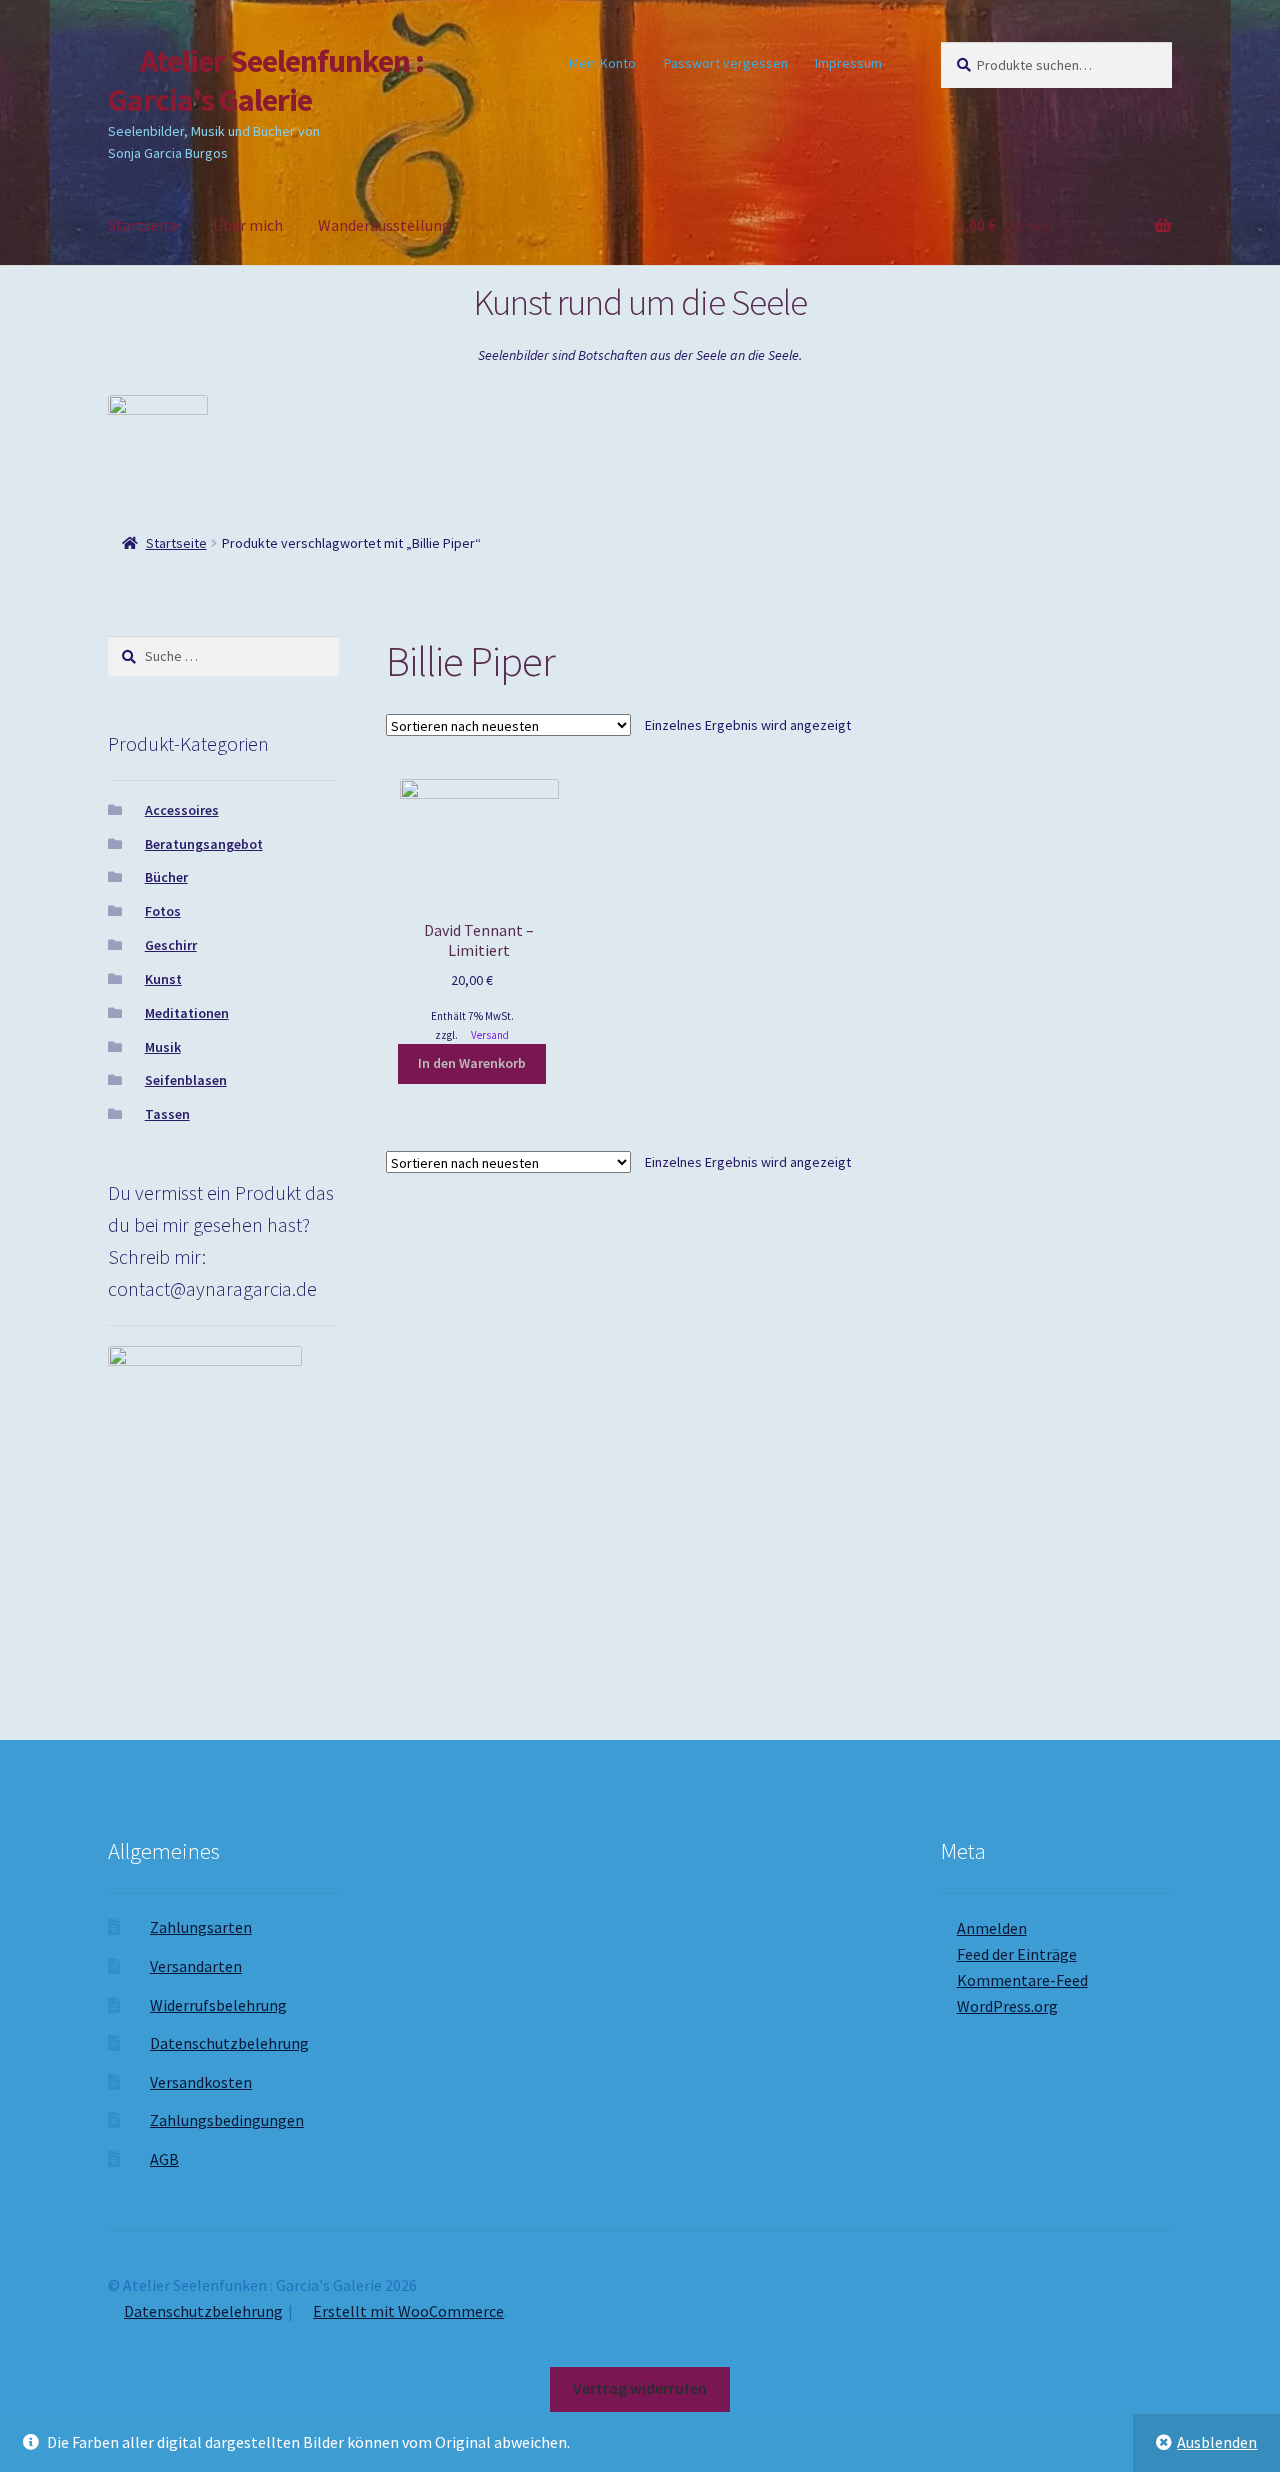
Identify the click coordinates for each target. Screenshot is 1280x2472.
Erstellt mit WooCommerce (408, 2311)
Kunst (163, 979)
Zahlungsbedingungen (227, 2120)
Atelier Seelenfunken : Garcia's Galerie (266, 80)
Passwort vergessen (726, 63)
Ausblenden (1217, 2442)
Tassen (167, 1114)
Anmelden (992, 1928)
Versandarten (196, 1966)
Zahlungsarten (201, 1927)
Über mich (248, 225)
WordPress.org (1007, 2006)
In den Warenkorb (472, 1063)
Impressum (848, 63)
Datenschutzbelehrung (229, 2043)
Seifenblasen (186, 1080)
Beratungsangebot (204, 844)
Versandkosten (201, 2082)
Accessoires (182, 810)
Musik (163, 1047)
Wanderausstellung (384, 225)
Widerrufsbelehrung (218, 2005)
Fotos (163, 911)
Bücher (166, 877)
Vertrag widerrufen (640, 2388)
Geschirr (171, 945)
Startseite (143, 225)
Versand (490, 1035)
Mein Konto (602, 63)
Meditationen (187, 1013)
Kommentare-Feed (1022, 1980)
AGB (164, 2159)
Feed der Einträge (1017, 1954)
